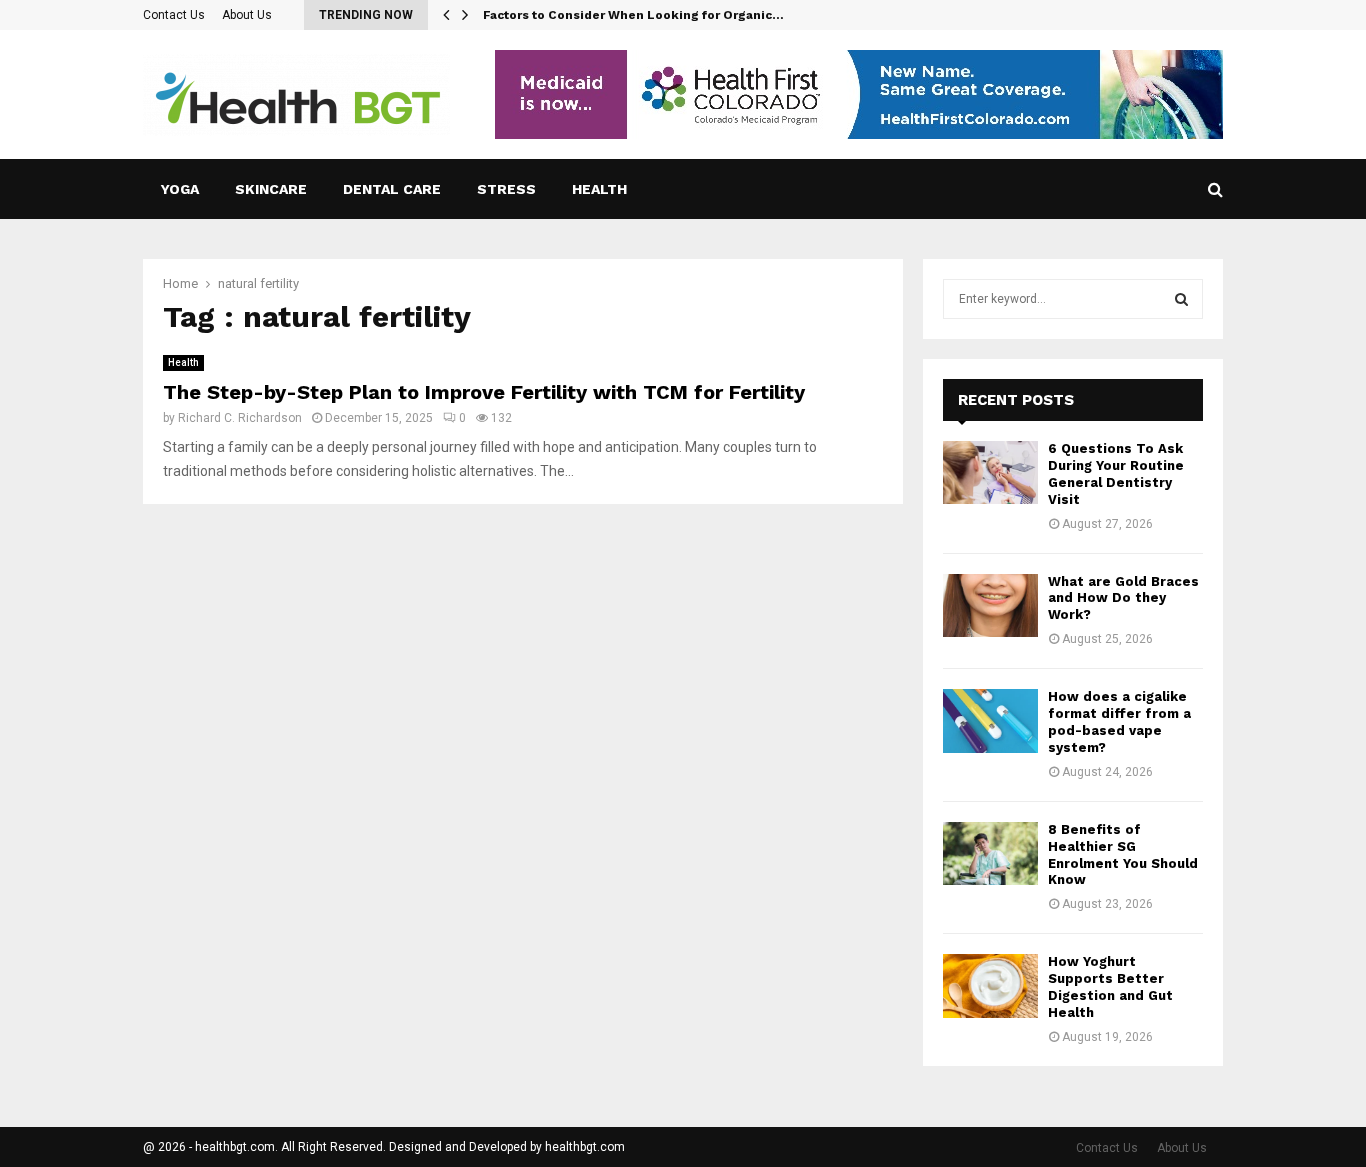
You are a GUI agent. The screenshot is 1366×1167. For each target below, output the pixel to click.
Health (599, 189)
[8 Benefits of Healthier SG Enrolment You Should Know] (990, 853)
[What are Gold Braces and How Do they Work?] (990, 605)
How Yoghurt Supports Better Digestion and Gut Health (1110, 987)
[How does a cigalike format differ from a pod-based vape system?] (990, 720)
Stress (506, 189)
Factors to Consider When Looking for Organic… (633, 15)
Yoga (180, 189)
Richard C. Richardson (240, 418)
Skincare (271, 189)
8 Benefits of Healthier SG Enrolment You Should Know (1123, 855)
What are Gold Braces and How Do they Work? (1123, 598)
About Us (247, 15)
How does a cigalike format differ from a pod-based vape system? (1119, 722)
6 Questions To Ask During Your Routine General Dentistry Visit (1116, 474)
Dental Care (392, 189)
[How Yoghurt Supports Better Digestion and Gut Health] (990, 985)
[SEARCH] (1181, 299)
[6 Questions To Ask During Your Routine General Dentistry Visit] (990, 472)
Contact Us (174, 15)
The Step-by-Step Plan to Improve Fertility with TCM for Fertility (484, 392)
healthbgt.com (585, 1147)
